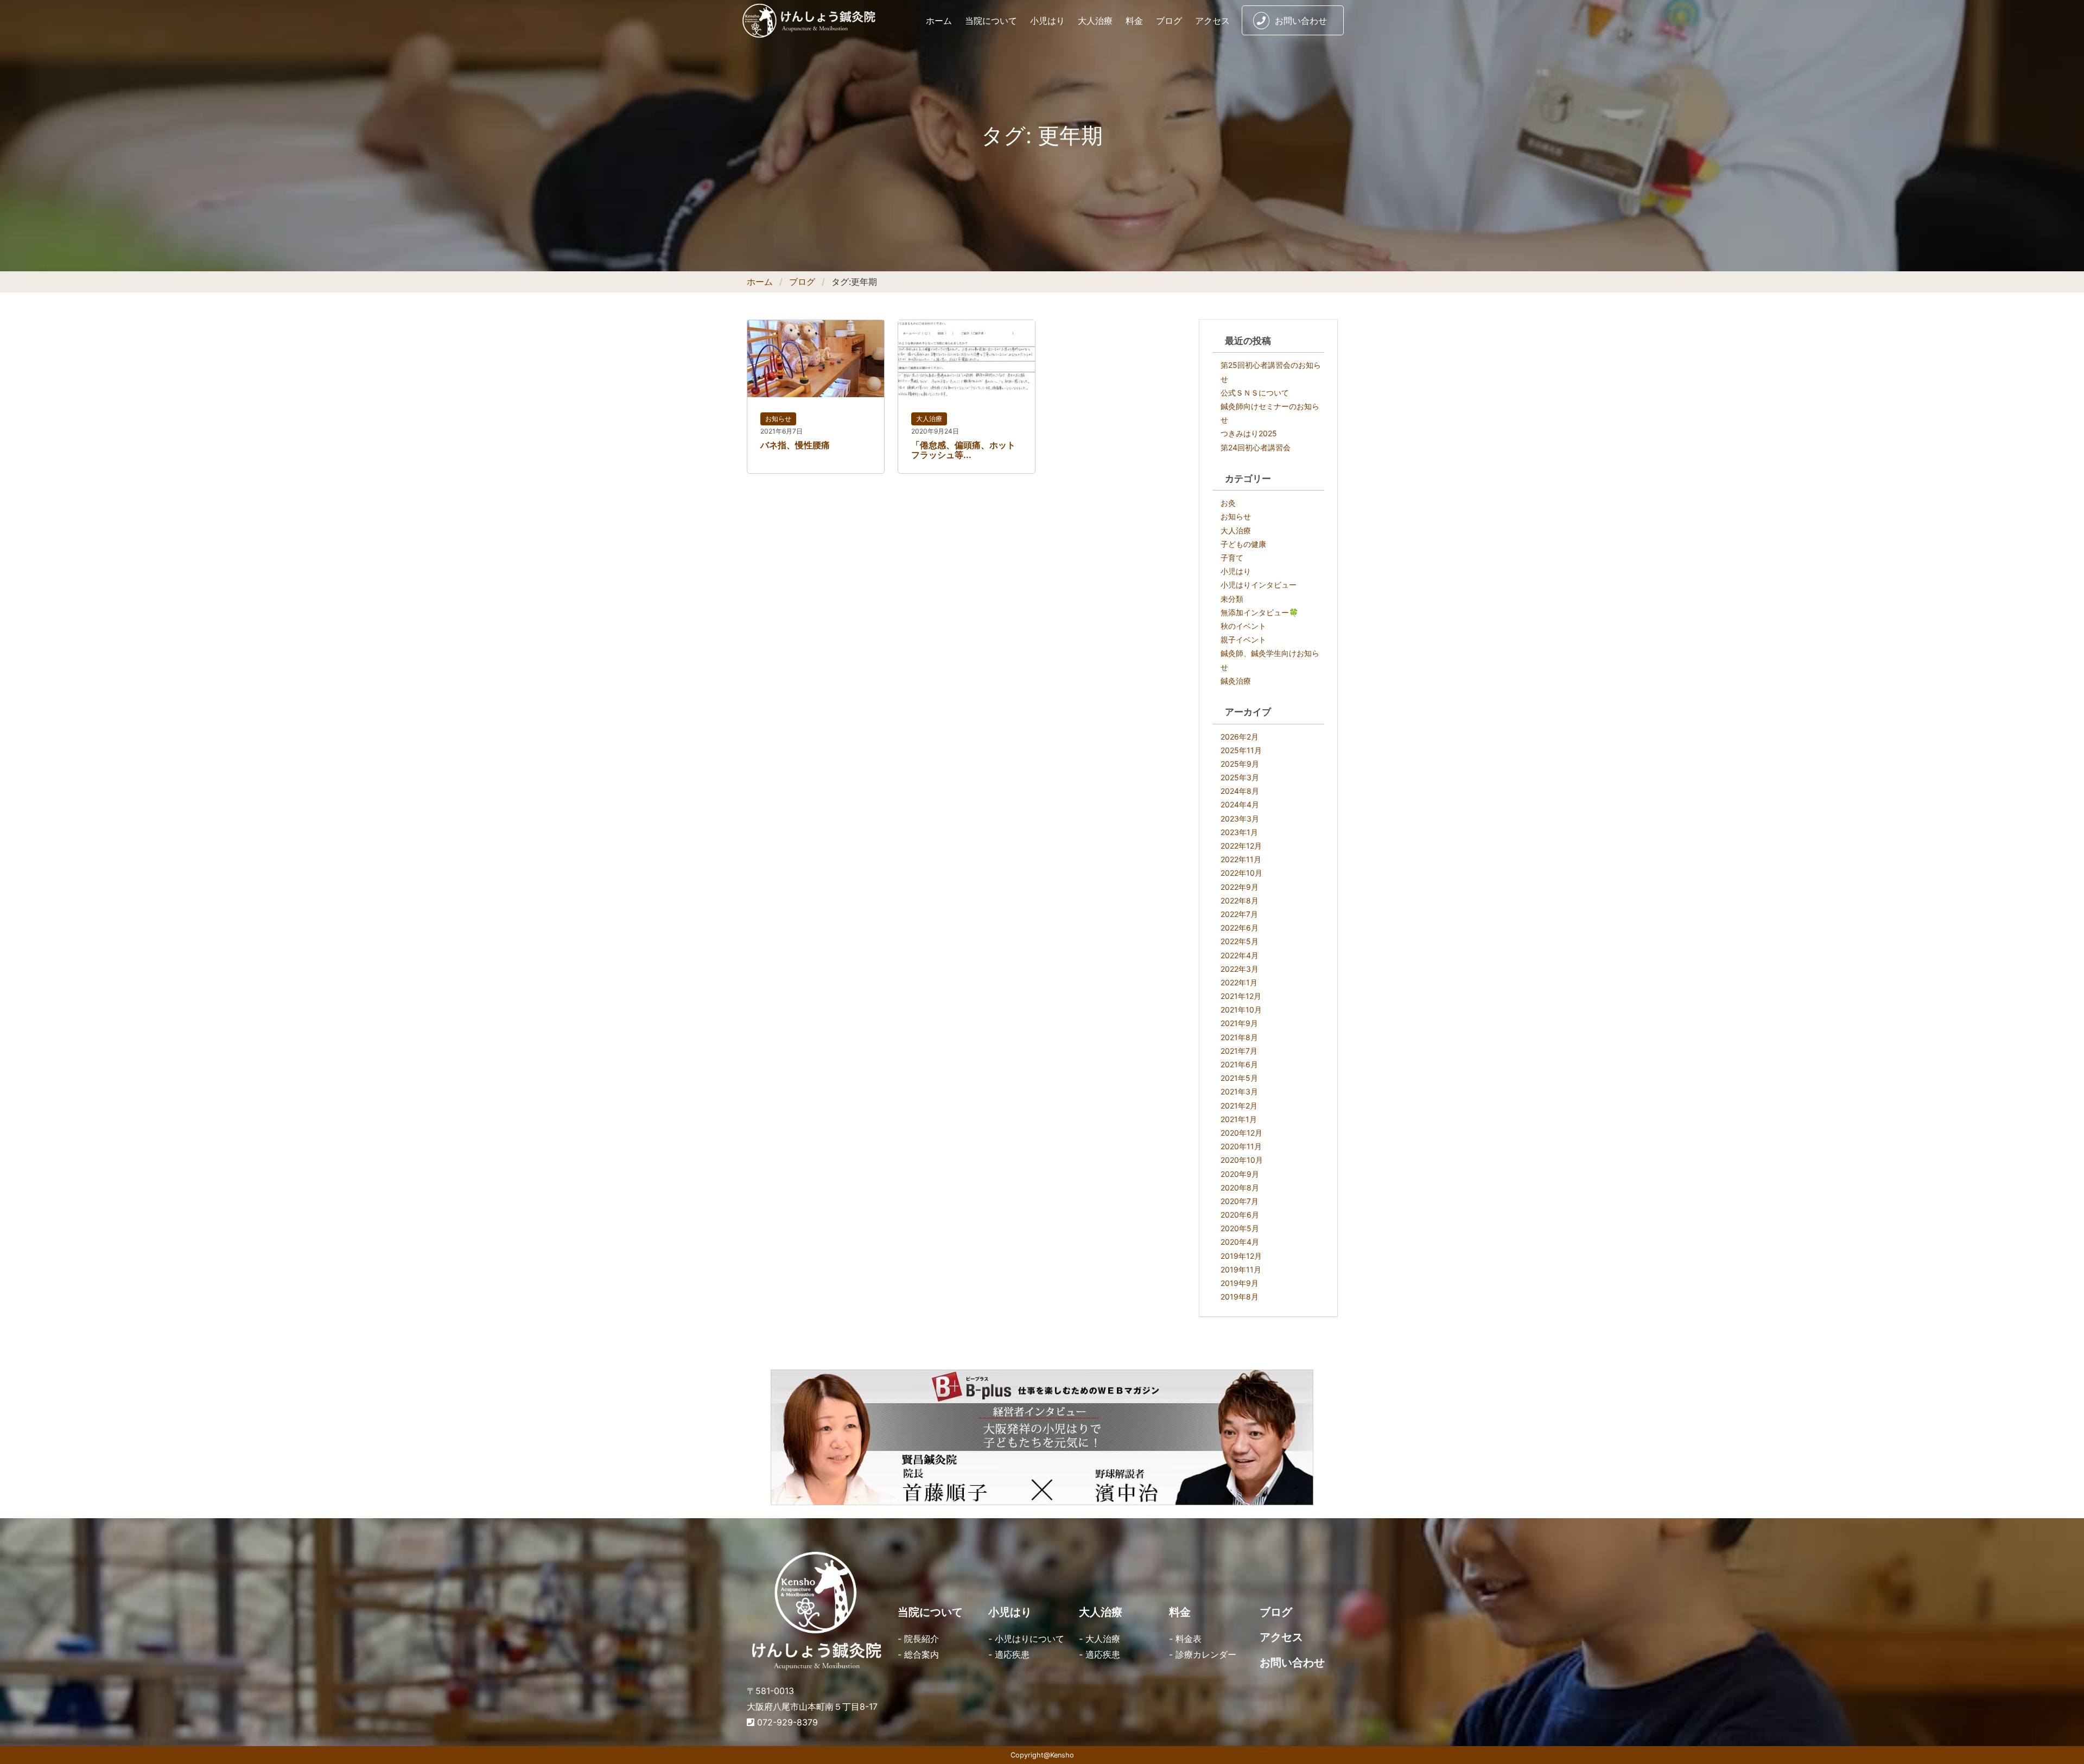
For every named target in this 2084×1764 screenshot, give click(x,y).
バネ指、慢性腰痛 (795, 445)
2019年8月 (1240, 1297)
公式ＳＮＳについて (1255, 393)
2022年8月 (1240, 900)
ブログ (1169, 21)
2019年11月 (1241, 1269)
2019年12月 (1241, 1256)
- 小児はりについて (1026, 1639)
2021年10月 (1241, 1010)
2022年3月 (1240, 969)
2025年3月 (1240, 777)
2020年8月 (1240, 1187)
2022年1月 (1239, 982)
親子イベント (1243, 639)
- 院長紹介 (918, 1639)
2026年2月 (1240, 737)
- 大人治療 (1100, 1639)
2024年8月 (1240, 791)
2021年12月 (1241, 996)
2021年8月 (1239, 1037)
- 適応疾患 (1009, 1654)
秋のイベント (1243, 626)
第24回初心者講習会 (1256, 447)
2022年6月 (1240, 928)
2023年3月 (1240, 819)
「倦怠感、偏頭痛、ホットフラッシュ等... (963, 450)
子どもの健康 (1243, 544)
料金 (1134, 21)
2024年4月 (1240, 804)
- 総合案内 (918, 1654)
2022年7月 (1239, 914)
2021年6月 (1239, 1064)
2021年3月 (1239, 1091)
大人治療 (1095, 21)
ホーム (939, 21)
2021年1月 (1239, 1119)
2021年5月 (1239, 1078)
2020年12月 (1241, 1133)
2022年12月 (1241, 846)
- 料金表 (1185, 1639)
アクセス (1212, 21)
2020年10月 (1242, 1160)
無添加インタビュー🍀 (1259, 612)
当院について (991, 21)
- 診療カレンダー (1203, 1654)
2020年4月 (1240, 1242)
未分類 (1232, 599)
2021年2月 (1239, 1106)
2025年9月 (1240, 764)
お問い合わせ (1301, 21)
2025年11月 (1241, 750)
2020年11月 (1241, 1146)
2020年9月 (1240, 1174)
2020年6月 (1240, 1215)
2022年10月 (1241, 873)
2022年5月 (1240, 941)
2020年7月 (1240, 1201)
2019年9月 (1240, 1283)
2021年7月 (1239, 1051)
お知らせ (778, 419)
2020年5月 (1240, 1228)
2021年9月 (1239, 1023)
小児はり (1047, 21)
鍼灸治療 (1236, 681)
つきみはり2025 (1249, 433)
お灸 (1228, 503)
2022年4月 (1240, 955)
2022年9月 (1240, 887)
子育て (1232, 558)
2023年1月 (1239, 832)
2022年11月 (1241, 859)
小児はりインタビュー (1259, 585)
